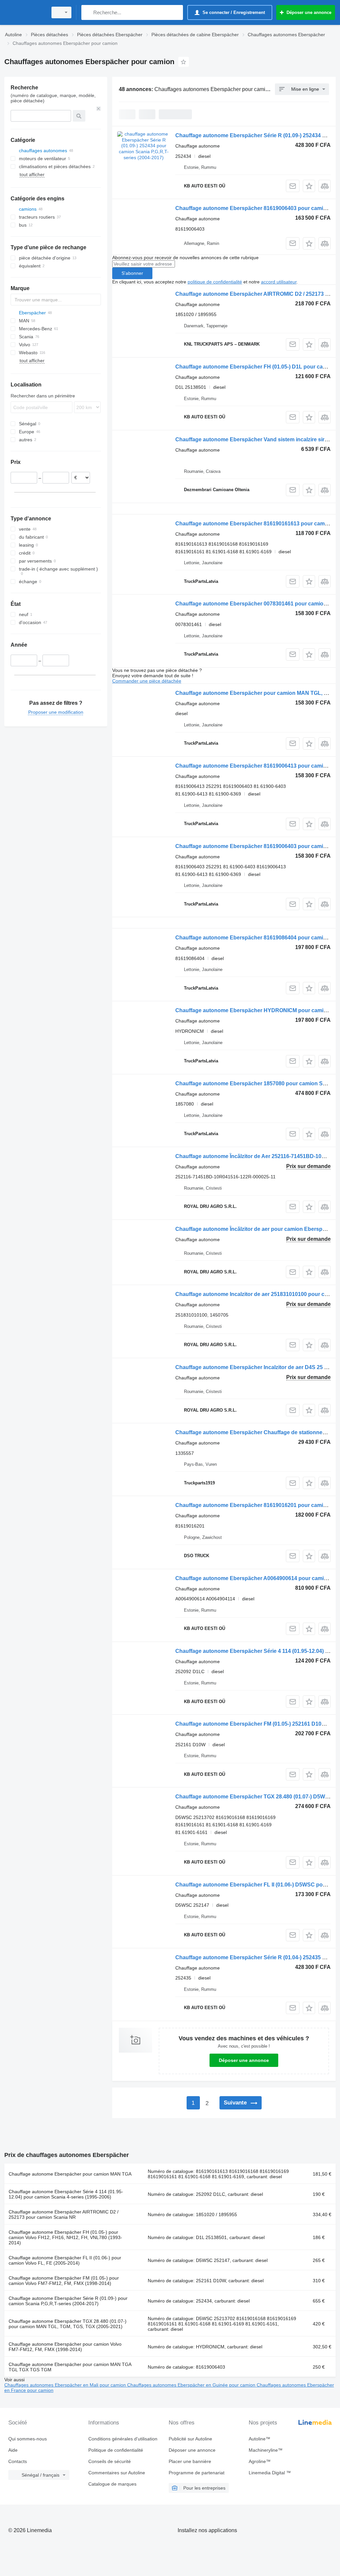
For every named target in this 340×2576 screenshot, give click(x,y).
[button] (309, 186)
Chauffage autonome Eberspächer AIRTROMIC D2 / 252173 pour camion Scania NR (64, 2214)
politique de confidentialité (215, 282)
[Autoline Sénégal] (25, 12)
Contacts (18, 2461)
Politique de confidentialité (116, 2450)
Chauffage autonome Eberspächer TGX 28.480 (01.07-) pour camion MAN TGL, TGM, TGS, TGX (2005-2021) (68, 2324)
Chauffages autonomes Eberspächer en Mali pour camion (66, 2385)
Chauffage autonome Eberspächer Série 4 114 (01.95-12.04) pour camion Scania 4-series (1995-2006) (66, 2194)
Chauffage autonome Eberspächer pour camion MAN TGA (70, 2174)
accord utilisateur (279, 282)
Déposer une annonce (244, 2060)
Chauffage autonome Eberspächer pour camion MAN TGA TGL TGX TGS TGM (70, 2367)
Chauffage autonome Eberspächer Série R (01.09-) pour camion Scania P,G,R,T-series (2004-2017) (68, 2301)
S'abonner (132, 273)
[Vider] (99, 109)
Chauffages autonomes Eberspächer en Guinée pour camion (192, 2385)
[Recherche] (88, 12)
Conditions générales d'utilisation (123, 2439)
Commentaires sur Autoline (117, 2473)
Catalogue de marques (112, 2484)
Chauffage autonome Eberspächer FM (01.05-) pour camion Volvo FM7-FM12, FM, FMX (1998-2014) (64, 2281)
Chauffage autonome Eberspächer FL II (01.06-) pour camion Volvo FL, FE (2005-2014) (65, 2260)
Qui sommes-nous (28, 2439)
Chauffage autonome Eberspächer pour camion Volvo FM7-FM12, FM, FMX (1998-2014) (65, 2347)
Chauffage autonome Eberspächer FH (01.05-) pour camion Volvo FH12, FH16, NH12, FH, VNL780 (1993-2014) (65, 2237)
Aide (13, 2450)
